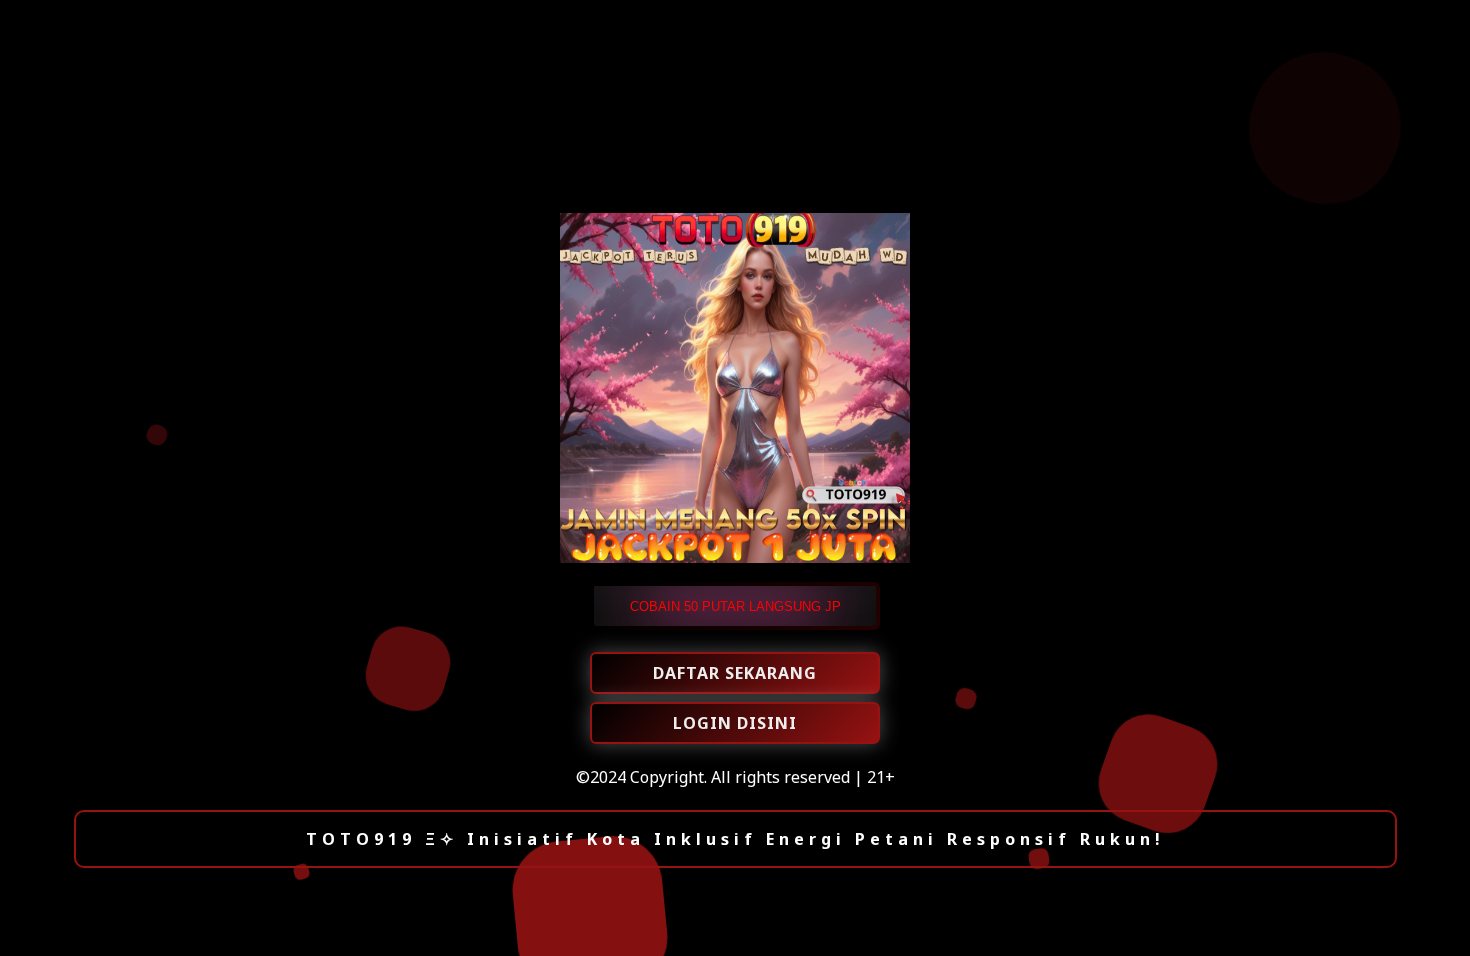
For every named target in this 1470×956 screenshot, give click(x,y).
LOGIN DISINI (735, 723)
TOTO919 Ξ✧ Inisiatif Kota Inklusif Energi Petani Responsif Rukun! (735, 839)
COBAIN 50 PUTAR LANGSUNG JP (735, 606)
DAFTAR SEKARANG (735, 673)
